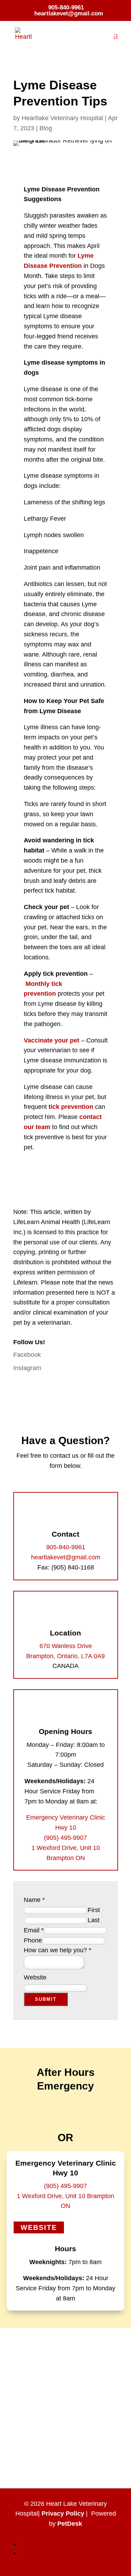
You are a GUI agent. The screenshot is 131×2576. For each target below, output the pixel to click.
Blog (46, 128)
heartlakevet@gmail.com (66, 1557)
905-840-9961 (66, 8)
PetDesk (70, 2524)
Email (34, 1930)
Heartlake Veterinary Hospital (62, 118)
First (94, 1910)
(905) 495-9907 (65, 1838)
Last (94, 1920)
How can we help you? (57, 1950)
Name (34, 1900)
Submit (46, 1999)
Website (35, 1977)
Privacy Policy (63, 2513)
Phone (33, 1940)
